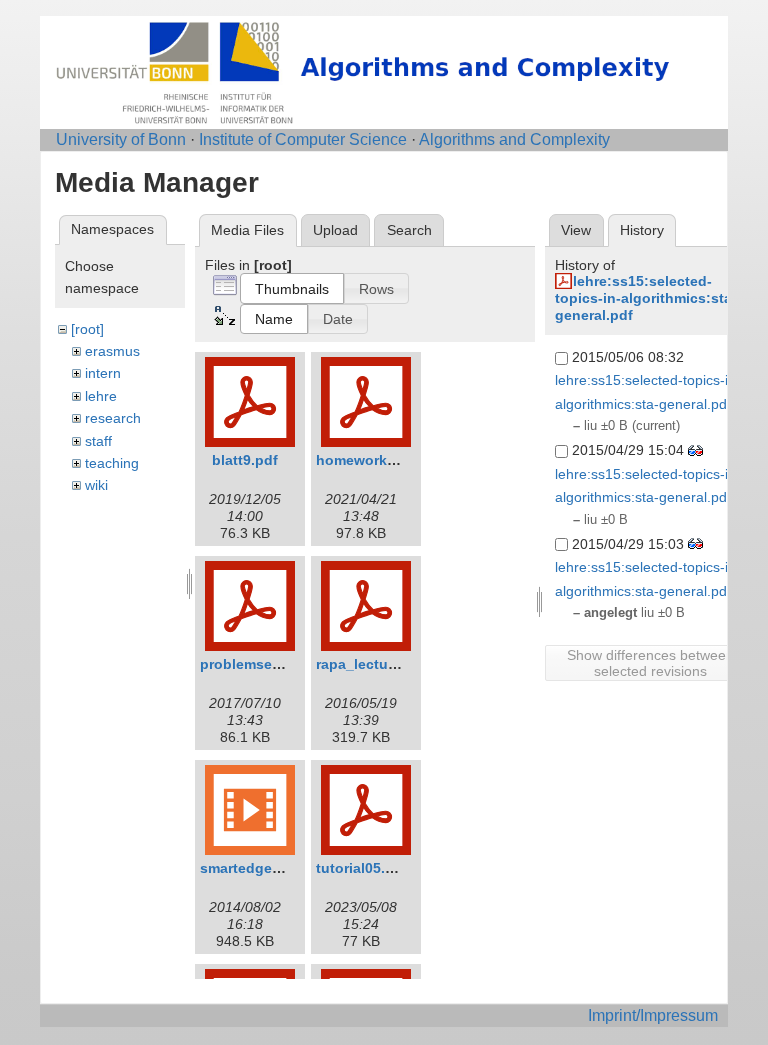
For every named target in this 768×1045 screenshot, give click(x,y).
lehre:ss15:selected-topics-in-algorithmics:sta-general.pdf (646, 298)
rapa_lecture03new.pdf (393, 664)
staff (98, 441)
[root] (87, 329)
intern (103, 373)
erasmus (112, 351)
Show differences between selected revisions (650, 663)
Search (409, 230)
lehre (101, 396)
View (576, 230)
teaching (112, 463)
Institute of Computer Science (303, 139)
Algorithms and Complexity (514, 139)
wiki (96, 485)
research (113, 418)
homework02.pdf (373, 460)
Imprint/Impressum (653, 1015)
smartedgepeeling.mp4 (278, 868)
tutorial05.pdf (362, 868)
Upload (335, 230)
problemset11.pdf (259, 664)
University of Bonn (121, 139)
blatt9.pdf (245, 460)
